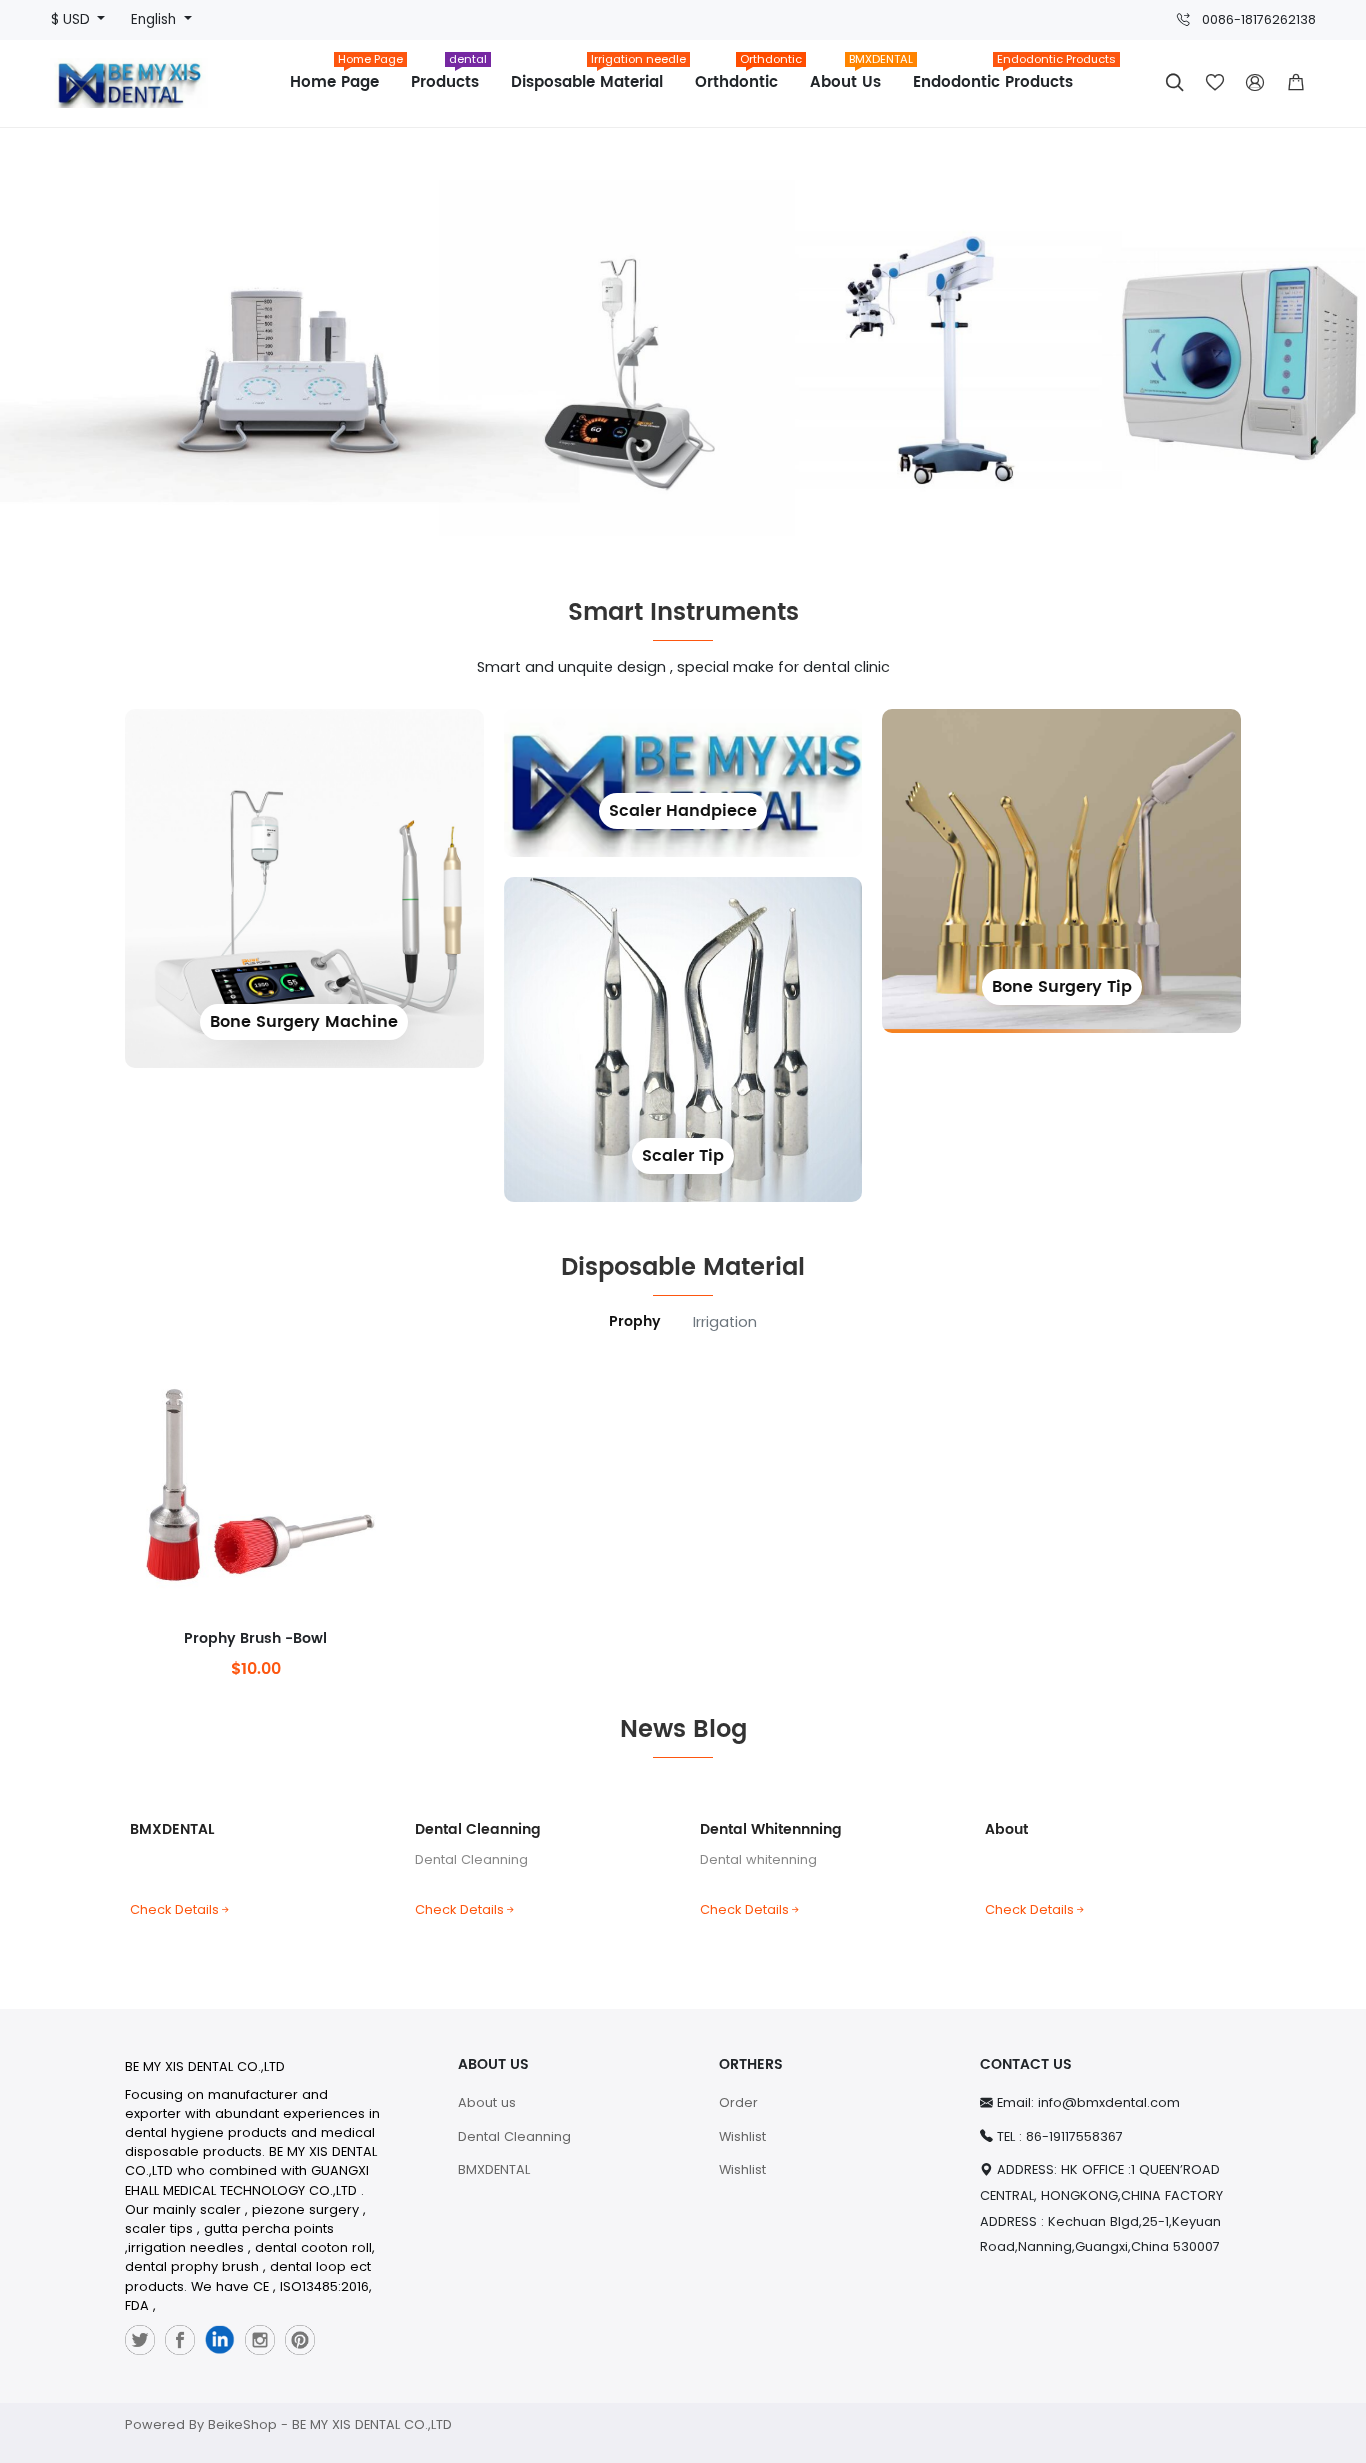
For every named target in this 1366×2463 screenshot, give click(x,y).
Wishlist (742, 2136)
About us (487, 2102)
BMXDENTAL (172, 1829)
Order (738, 2102)
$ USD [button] (72, 19)
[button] (1296, 83)
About (1006, 1829)
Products (449, 75)
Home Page (342, 75)
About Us (853, 75)
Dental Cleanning (478, 1829)
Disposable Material (595, 75)
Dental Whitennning (771, 1829)
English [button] (155, 19)
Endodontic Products (1001, 75)
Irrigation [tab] (725, 1322)
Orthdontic (744, 75)
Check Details (174, 1909)
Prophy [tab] (635, 1322)
